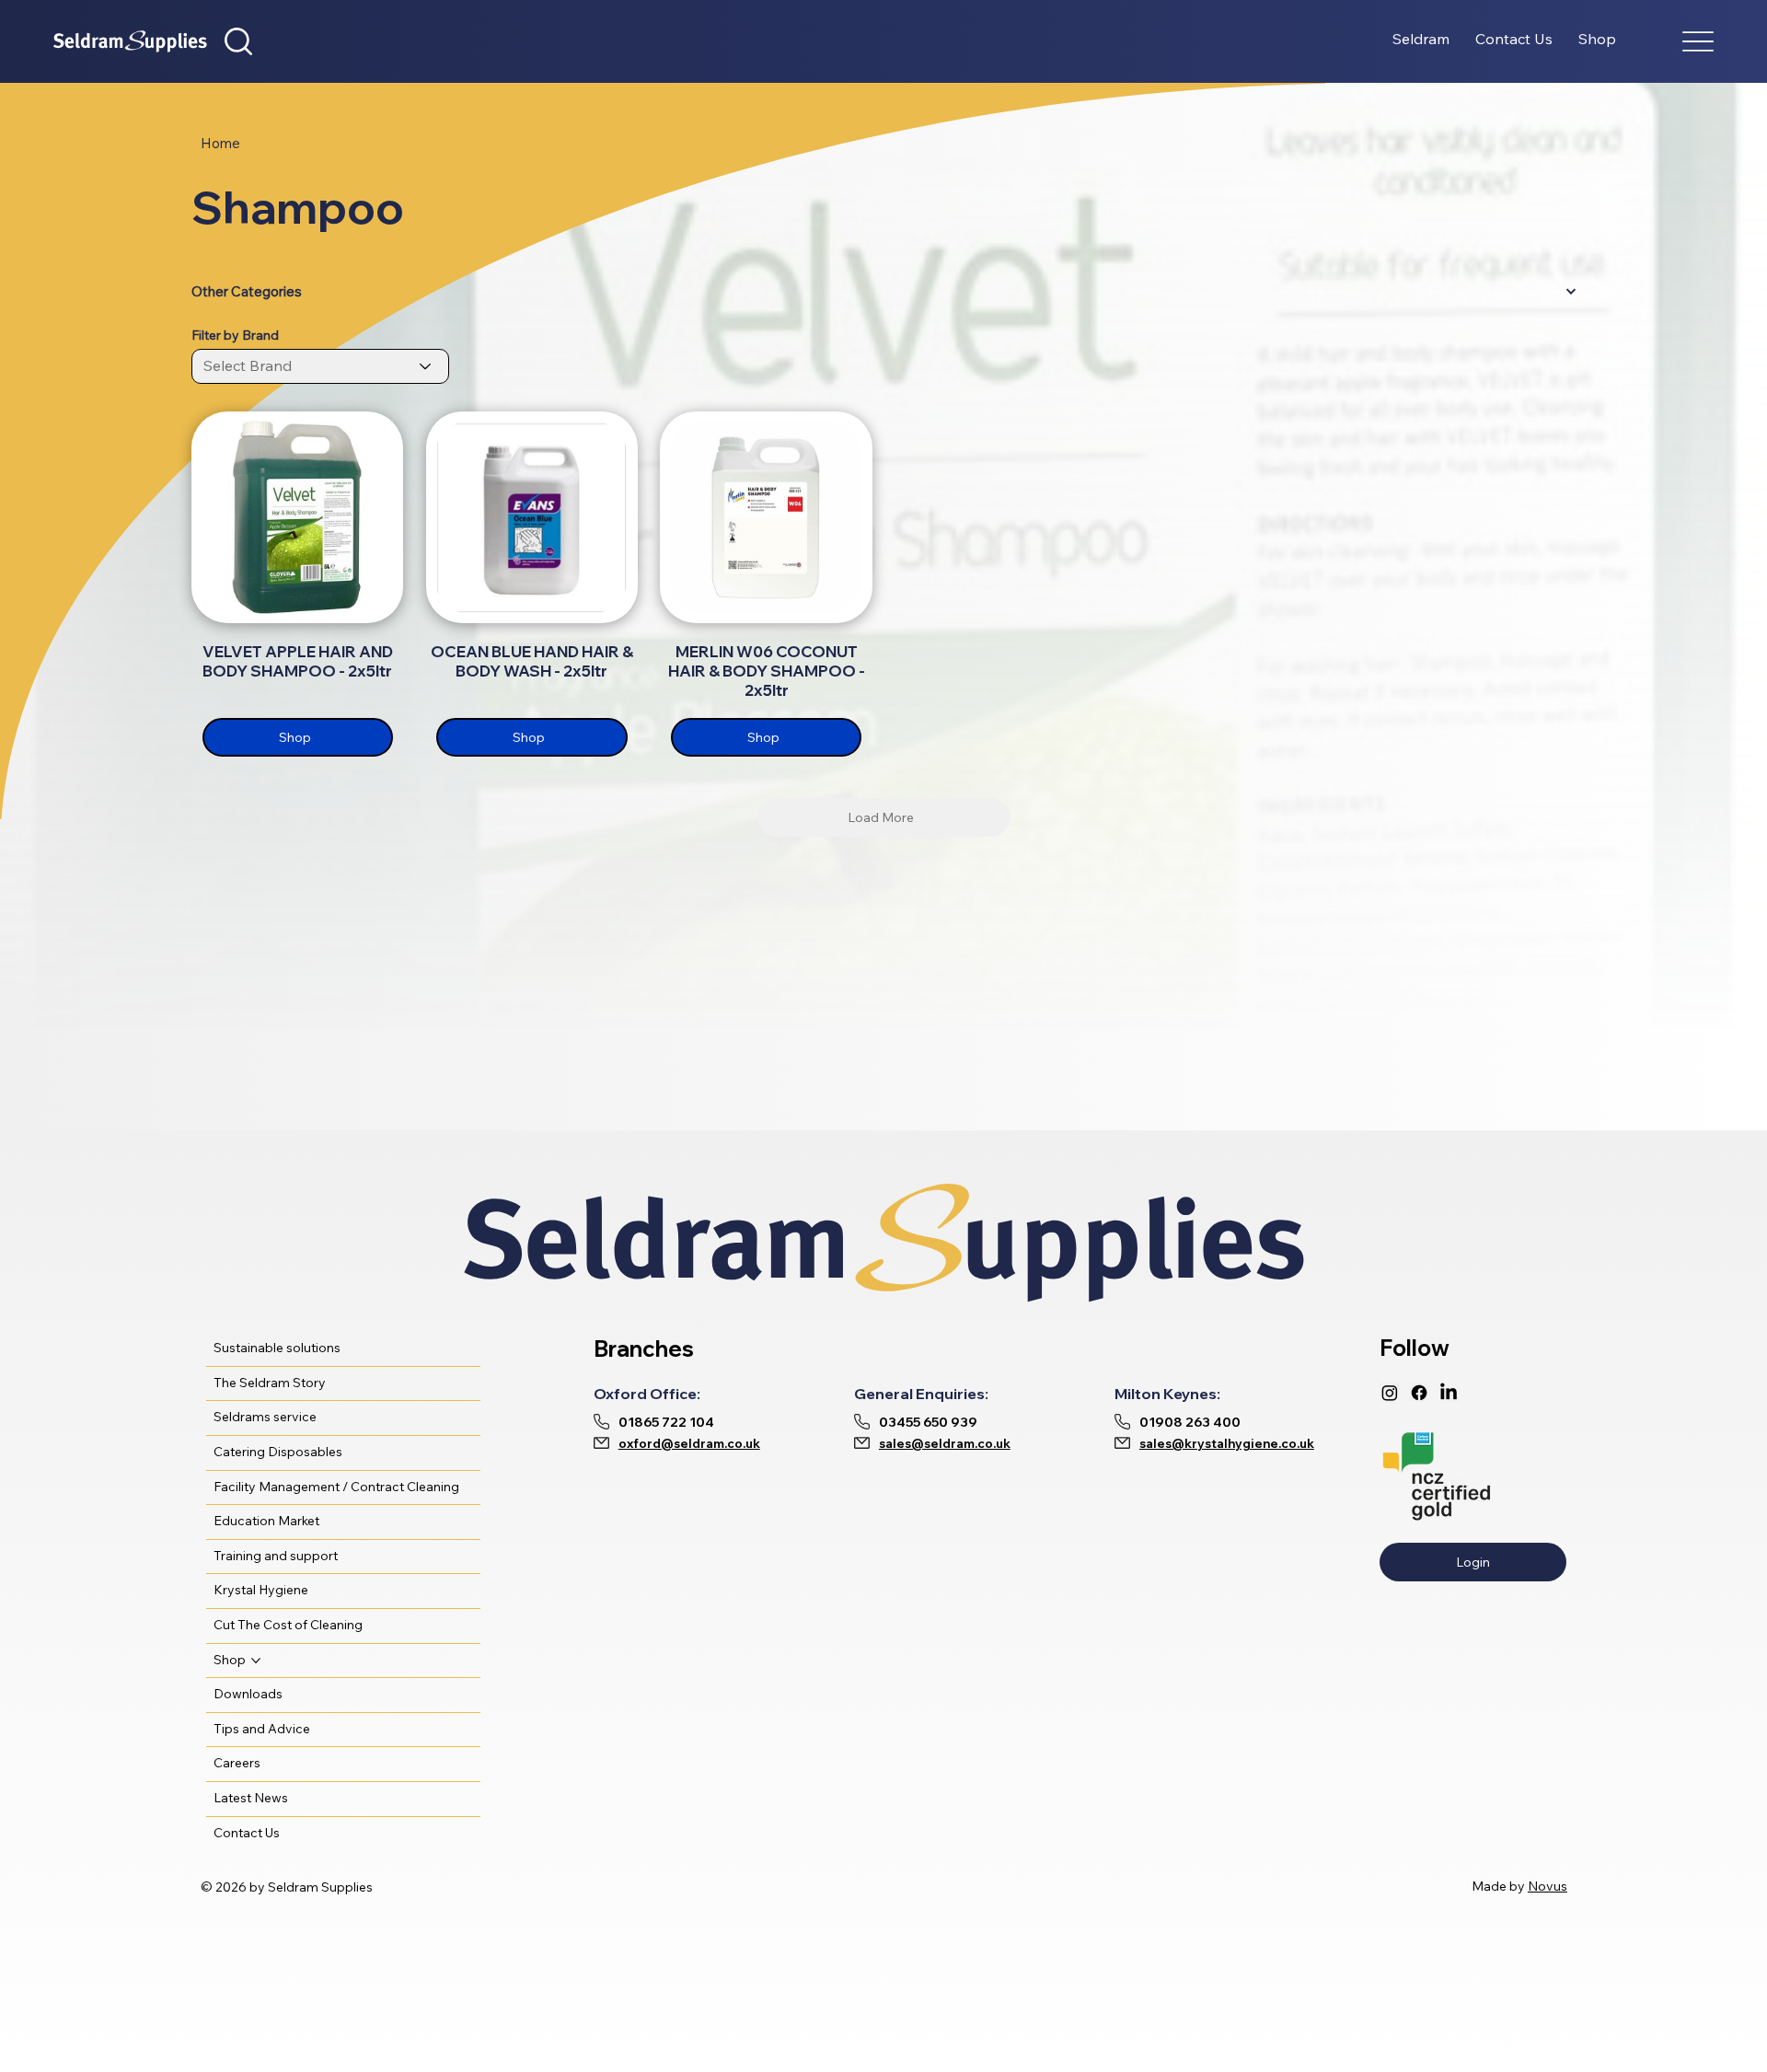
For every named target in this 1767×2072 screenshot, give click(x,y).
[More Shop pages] (256, 1661)
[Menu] (1698, 42)
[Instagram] (1390, 1393)
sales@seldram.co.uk (945, 1443)
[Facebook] (1419, 1393)
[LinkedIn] (1449, 1393)
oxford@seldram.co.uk (689, 1443)
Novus (1548, 1886)
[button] (238, 41)
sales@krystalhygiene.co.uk (1227, 1443)
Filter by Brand (235, 335)
